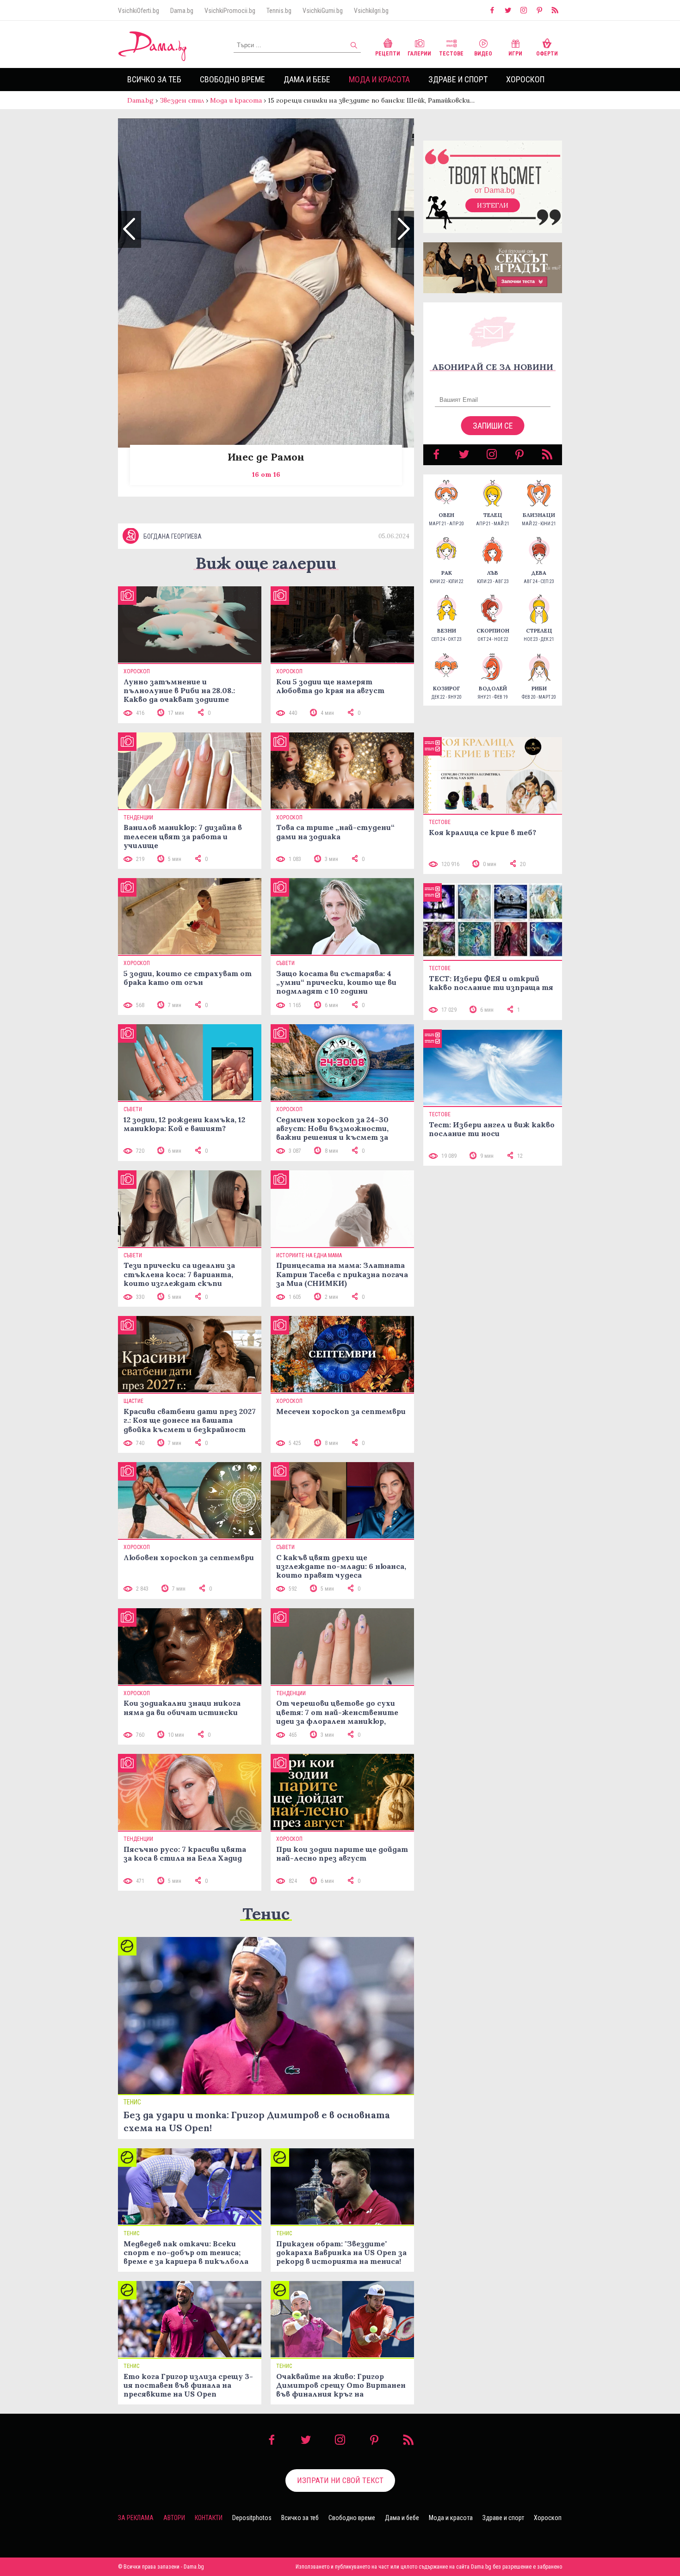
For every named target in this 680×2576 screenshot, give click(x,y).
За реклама (136, 2518)
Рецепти (388, 54)
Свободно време (232, 79)
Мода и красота (379, 79)
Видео (483, 54)
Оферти (547, 54)
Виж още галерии (266, 563)
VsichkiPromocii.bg (230, 11)
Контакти (209, 2518)
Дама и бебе (307, 79)
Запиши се (493, 426)
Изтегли (493, 205)
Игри (515, 54)
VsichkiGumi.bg (323, 11)
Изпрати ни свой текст (340, 2480)
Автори (174, 2518)
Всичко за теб (154, 79)
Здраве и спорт (458, 79)
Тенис (266, 1914)
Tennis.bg (279, 11)
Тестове (451, 54)
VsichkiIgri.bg (371, 11)
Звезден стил (182, 100)
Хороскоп (525, 79)
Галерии (419, 54)
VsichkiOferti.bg (139, 11)
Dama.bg (182, 11)
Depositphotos (252, 2518)
